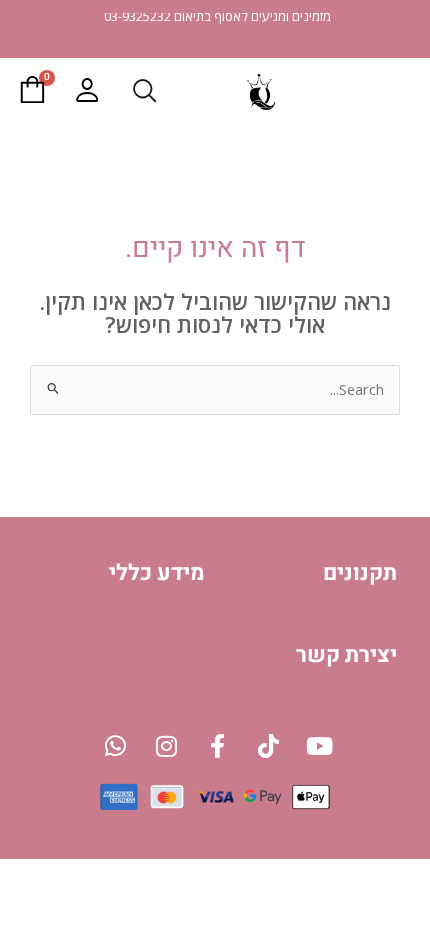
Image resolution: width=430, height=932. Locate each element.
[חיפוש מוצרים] (144, 90)
